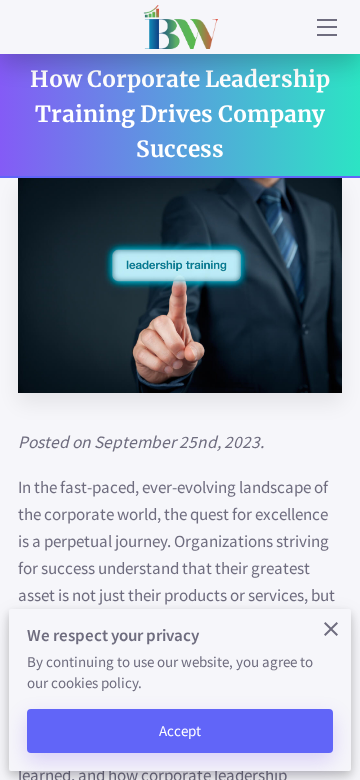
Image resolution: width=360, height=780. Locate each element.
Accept (180, 730)
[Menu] (325, 27)
